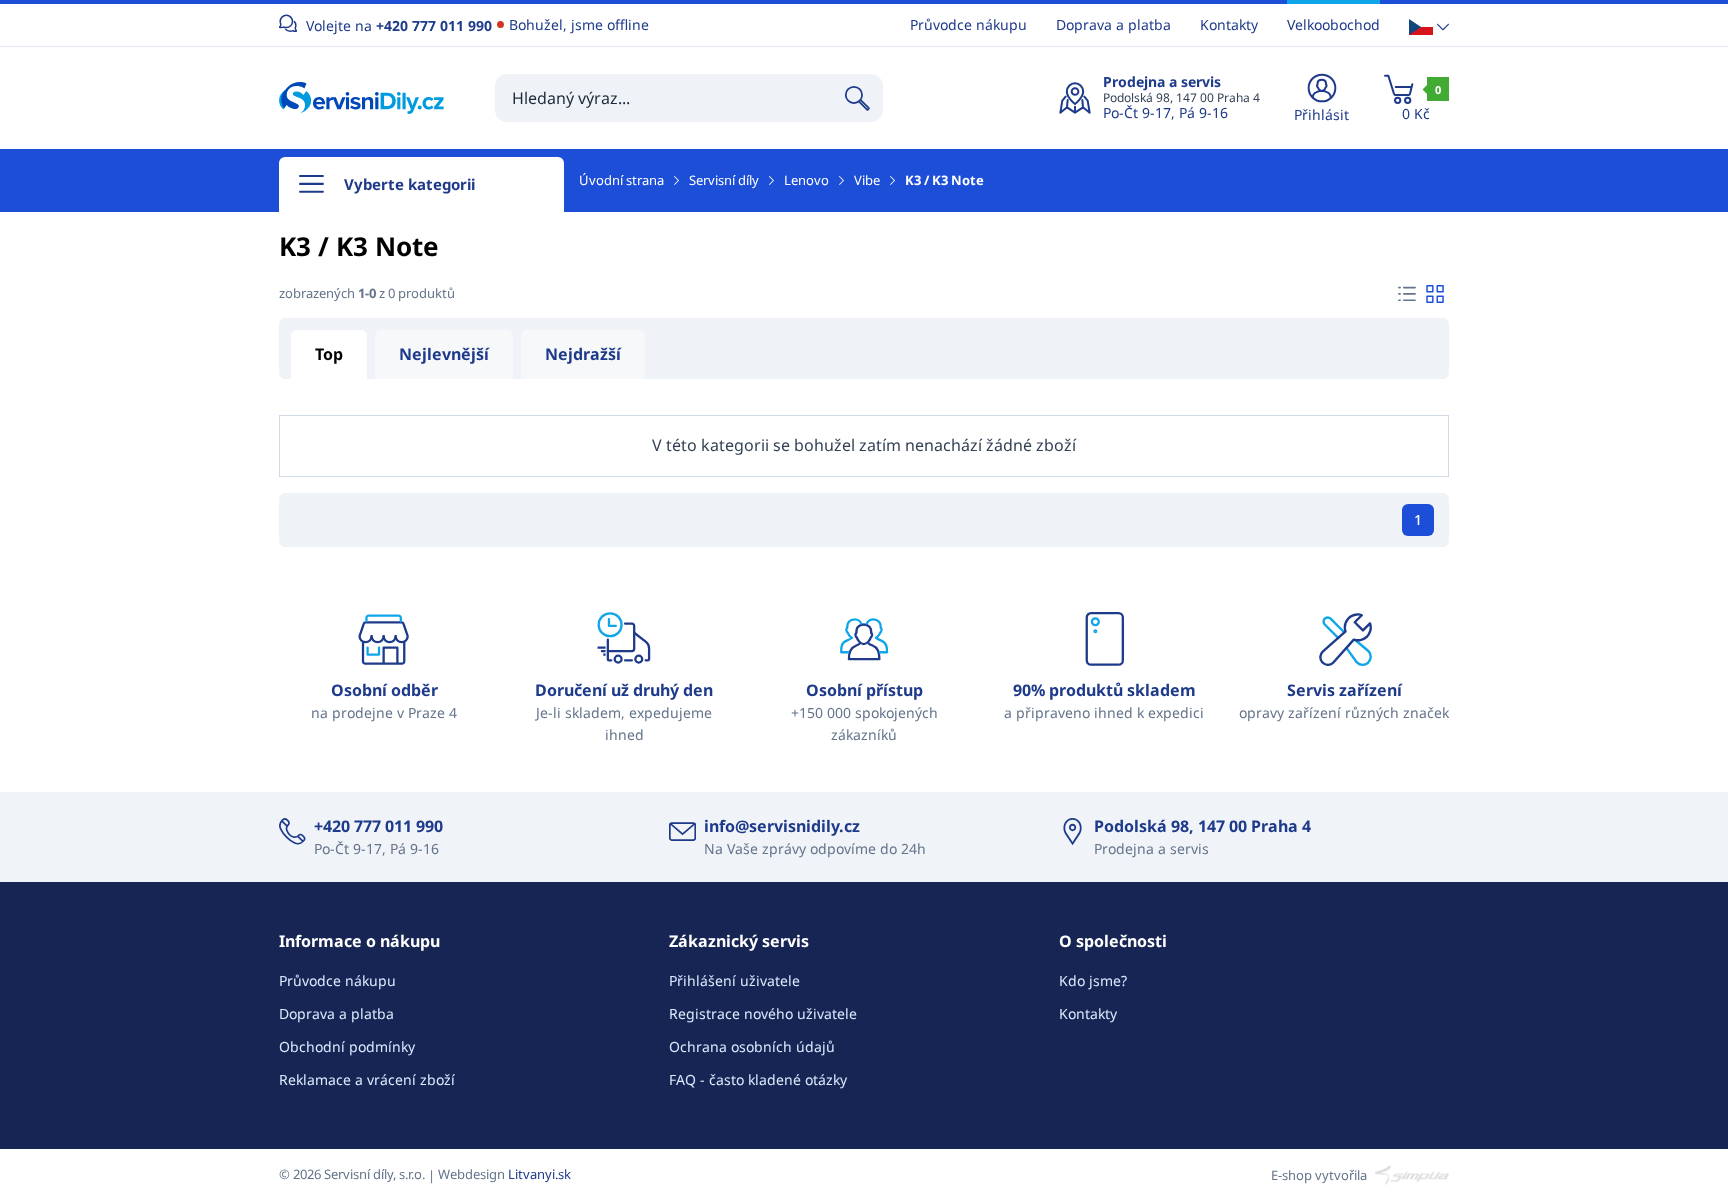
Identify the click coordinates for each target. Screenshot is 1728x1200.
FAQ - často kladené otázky (758, 1079)
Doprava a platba (1113, 24)
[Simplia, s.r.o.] (1409, 1174)
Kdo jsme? (1093, 980)
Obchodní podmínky (347, 1046)
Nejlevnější (444, 354)
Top (329, 354)
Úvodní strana (621, 180)
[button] (1429, 25)
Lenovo (806, 180)
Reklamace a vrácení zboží (367, 1079)
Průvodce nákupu (968, 24)
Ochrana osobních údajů (752, 1046)
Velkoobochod (1333, 24)
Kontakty (1229, 24)
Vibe (867, 180)
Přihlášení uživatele (734, 980)
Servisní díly (724, 180)
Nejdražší (583, 354)
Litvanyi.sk (539, 1174)
